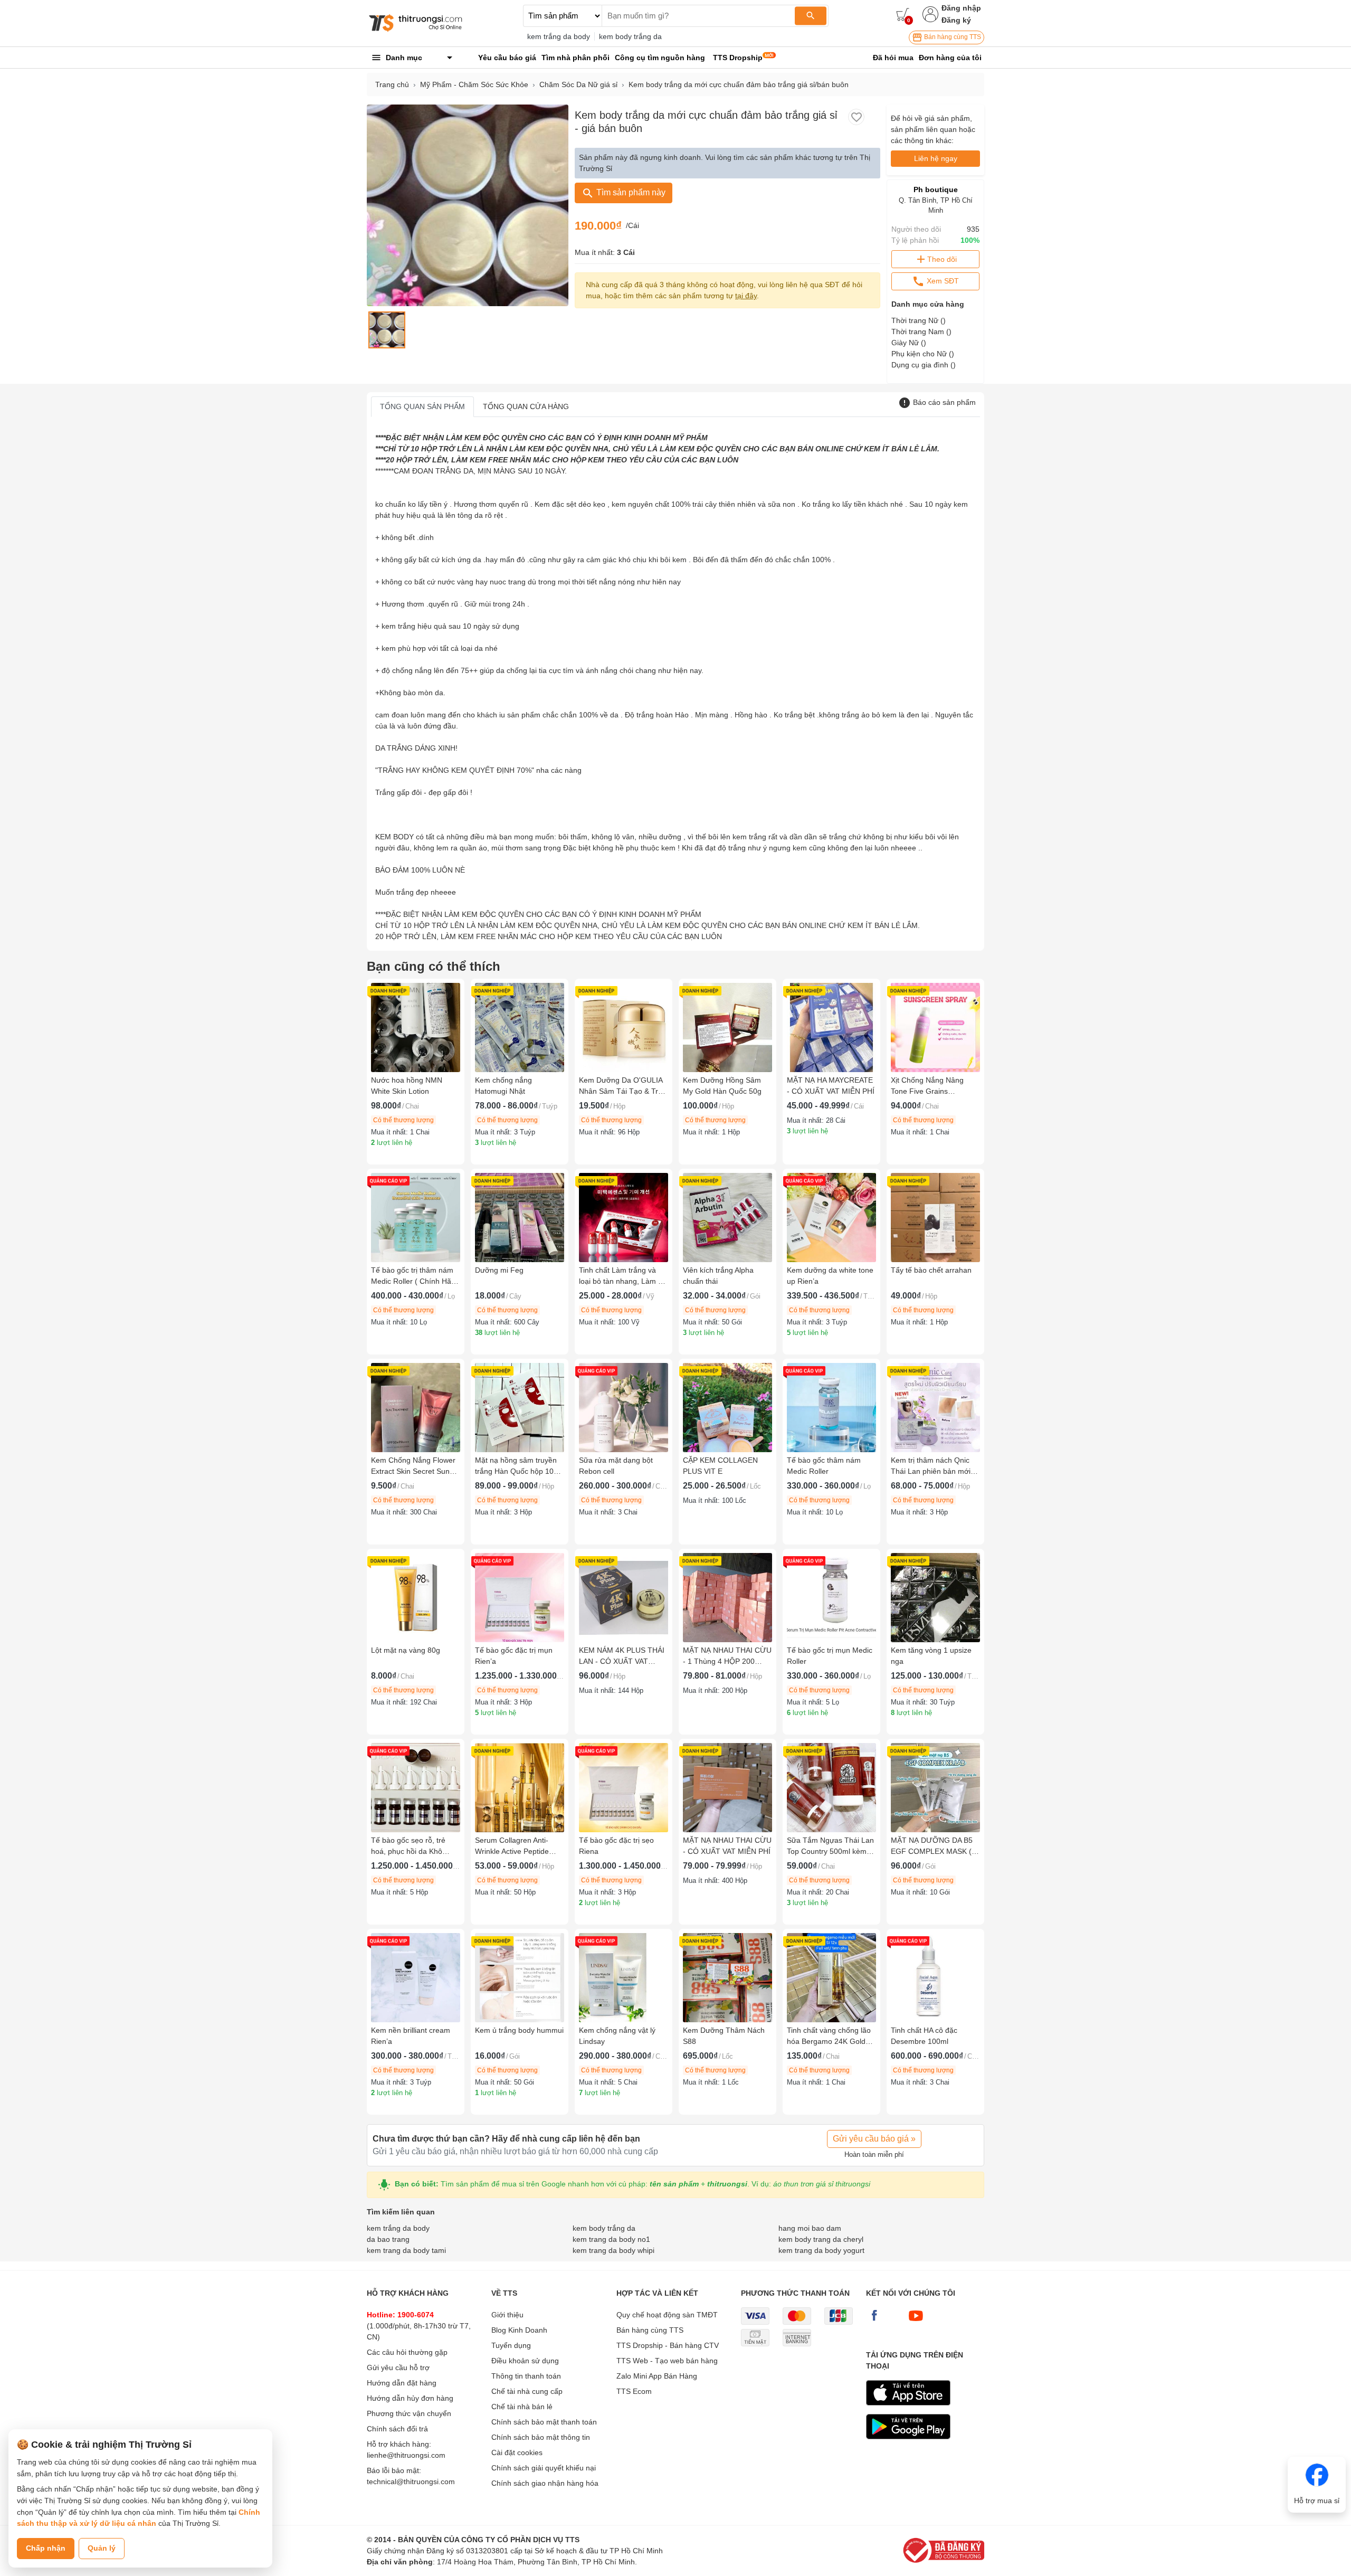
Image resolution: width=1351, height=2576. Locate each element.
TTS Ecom (634, 2391)
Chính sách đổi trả (397, 2429)
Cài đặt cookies (517, 2452)
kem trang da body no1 (611, 2239)
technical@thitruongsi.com (411, 2482)
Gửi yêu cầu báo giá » (874, 2139)
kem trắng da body (559, 36)
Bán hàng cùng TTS (952, 37)
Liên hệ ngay (936, 158)
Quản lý (102, 2548)
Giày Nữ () (909, 343)
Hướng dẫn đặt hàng (402, 2383)
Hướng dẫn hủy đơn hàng (410, 2398)
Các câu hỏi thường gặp (407, 2352)
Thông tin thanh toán (526, 2376)
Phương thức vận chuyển (409, 2413)
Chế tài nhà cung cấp (527, 2391)
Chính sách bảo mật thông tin (541, 2437)
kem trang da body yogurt (821, 2250)
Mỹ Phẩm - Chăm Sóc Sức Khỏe (474, 84)
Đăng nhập (961, 8)
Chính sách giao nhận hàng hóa (545, 2483)
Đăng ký (956, 20)
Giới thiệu (507, 2315)
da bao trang (388, 2239)
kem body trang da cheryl (821, 2239)
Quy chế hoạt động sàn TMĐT (667, 2315)
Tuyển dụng (511, 2345)
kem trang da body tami (406, 2250)
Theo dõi (942, 259)
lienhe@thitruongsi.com (406, 2455)
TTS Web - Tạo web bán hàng (667, 2361)
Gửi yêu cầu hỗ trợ (398, 2367)
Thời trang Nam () (921, 332)
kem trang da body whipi (613, 2250)
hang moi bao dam (810, 2228)
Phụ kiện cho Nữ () (923, 354)
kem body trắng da (630, 36)
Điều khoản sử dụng (525, 2361)
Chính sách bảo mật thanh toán (544, 2422)
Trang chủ (392, 84)
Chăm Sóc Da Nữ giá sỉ (578, 84)
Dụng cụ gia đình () (924, 365)
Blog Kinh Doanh (519, 2330)
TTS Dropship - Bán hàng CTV (668, 2345)
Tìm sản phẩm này (630, 192)
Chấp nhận (46, 2548)
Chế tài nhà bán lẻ (522, 2407)
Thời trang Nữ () (919, 320)
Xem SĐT (942, 281)
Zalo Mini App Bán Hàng (657, 2376)
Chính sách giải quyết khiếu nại (544, 2468)
